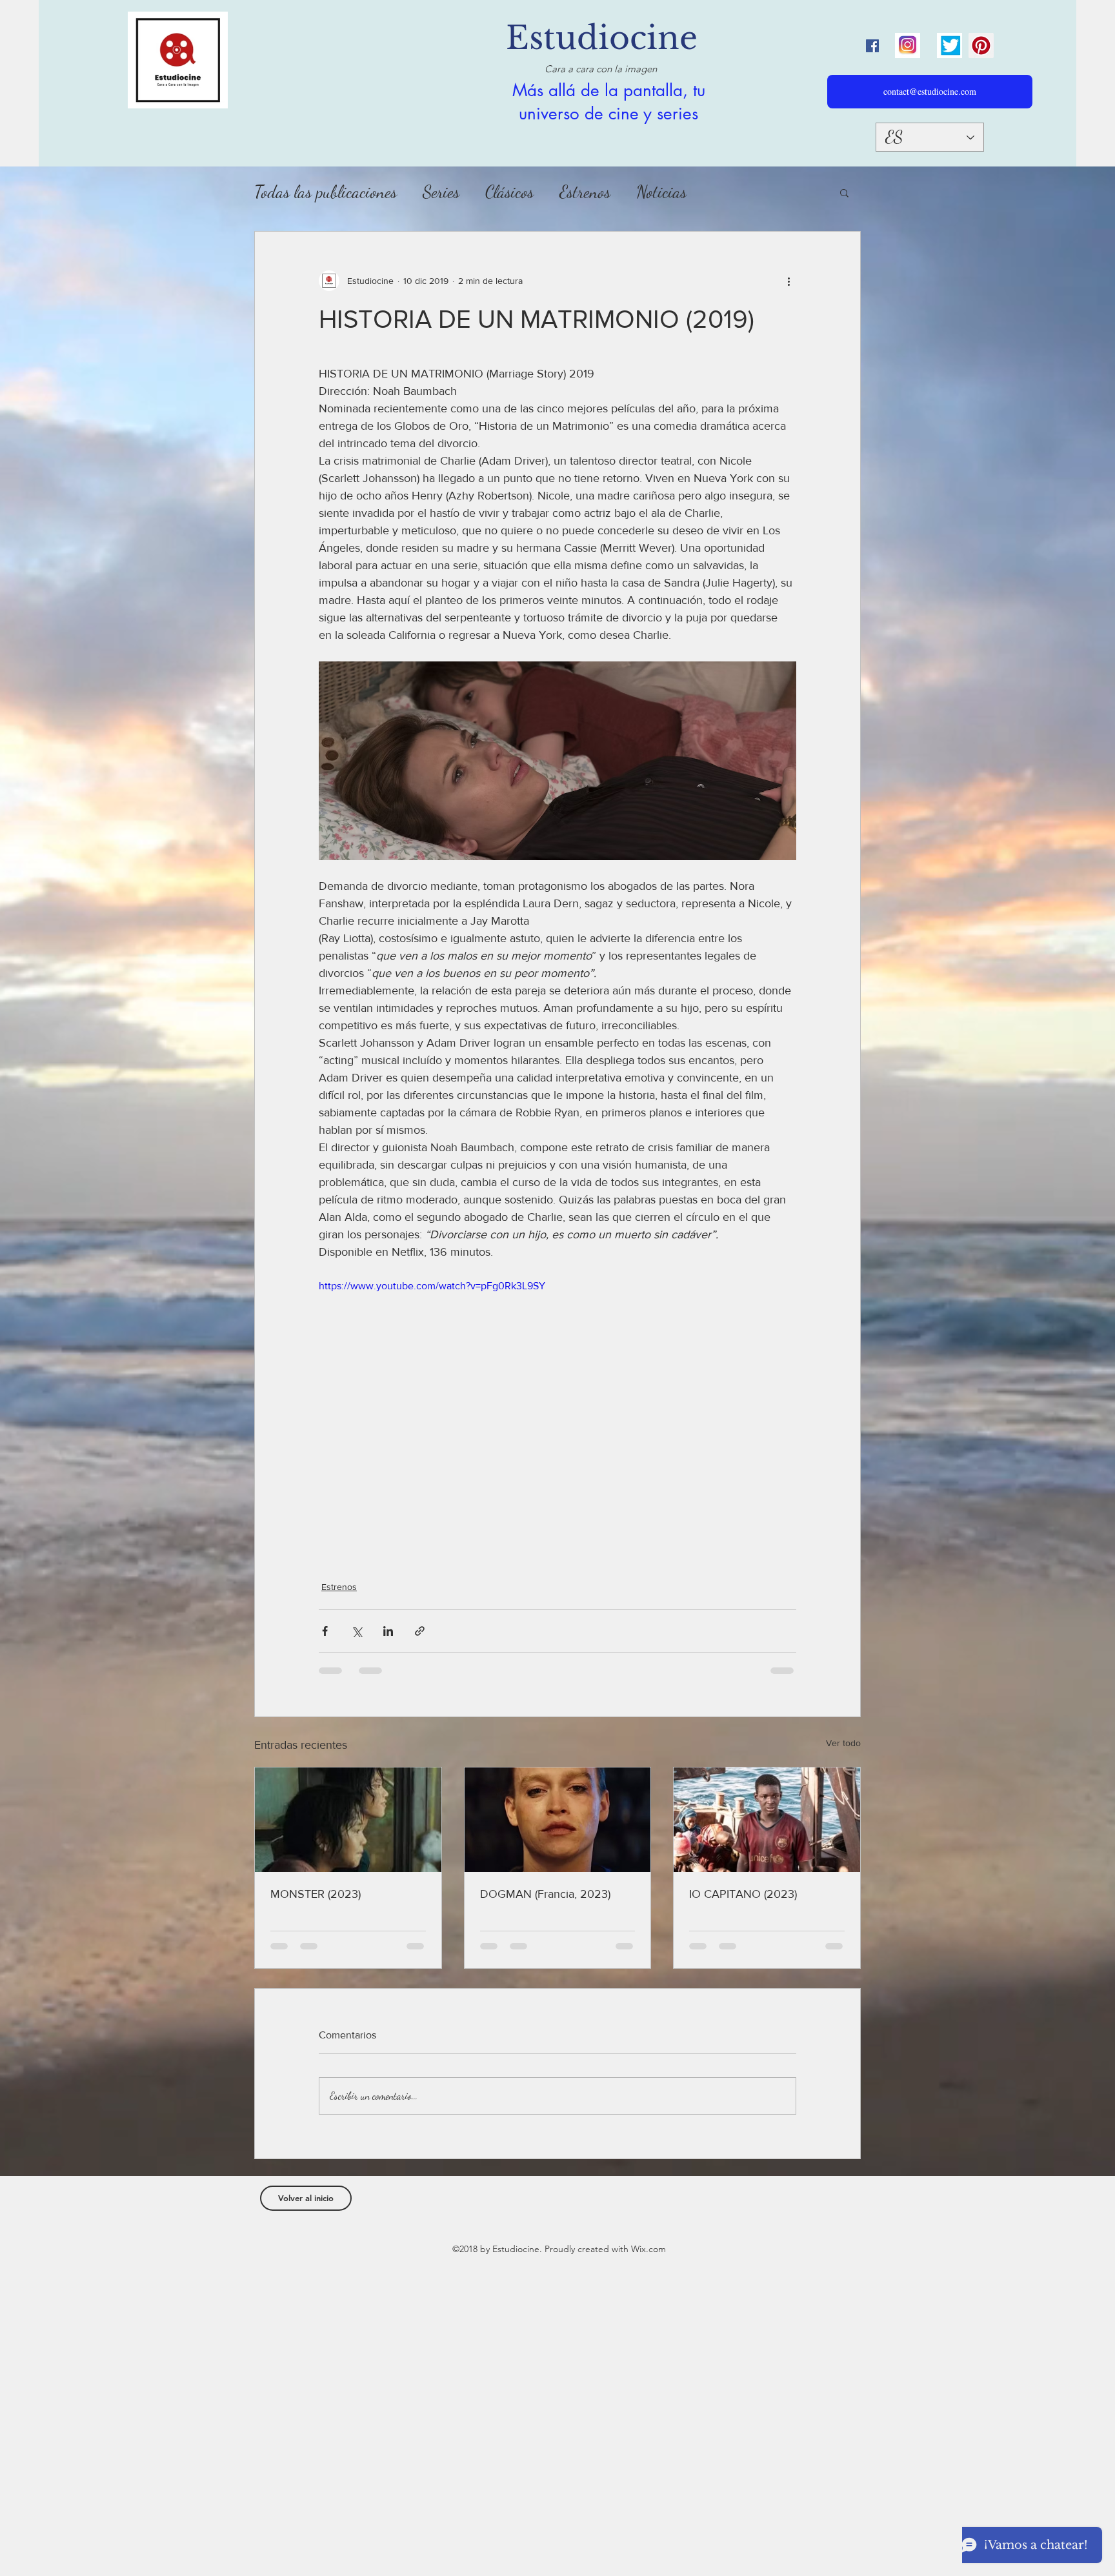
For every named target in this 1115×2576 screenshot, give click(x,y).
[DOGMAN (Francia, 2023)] (558, 1820)
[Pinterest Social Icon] (981, 45)
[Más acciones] (789, 281)
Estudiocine (602, 38)
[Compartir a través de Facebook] (325, 1631)
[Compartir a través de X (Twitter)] (357, 1631)
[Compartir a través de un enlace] (420, 1631)
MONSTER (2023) (316, 1894)
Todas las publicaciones (326, 192)
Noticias (661, 192)
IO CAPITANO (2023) (743, 1894)
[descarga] (949, 45)
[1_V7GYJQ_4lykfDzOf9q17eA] (908, 45)
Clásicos (509, 192)
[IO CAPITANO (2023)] (767, 1820)
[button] (844, 192)
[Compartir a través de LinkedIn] (388, 1631)
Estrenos (585, 192)
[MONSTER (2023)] (348, 1820)
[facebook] (872, 46)
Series (441, 192)
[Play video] (557, 1413)
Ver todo (843, 1743)
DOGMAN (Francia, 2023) (545, 1894)
